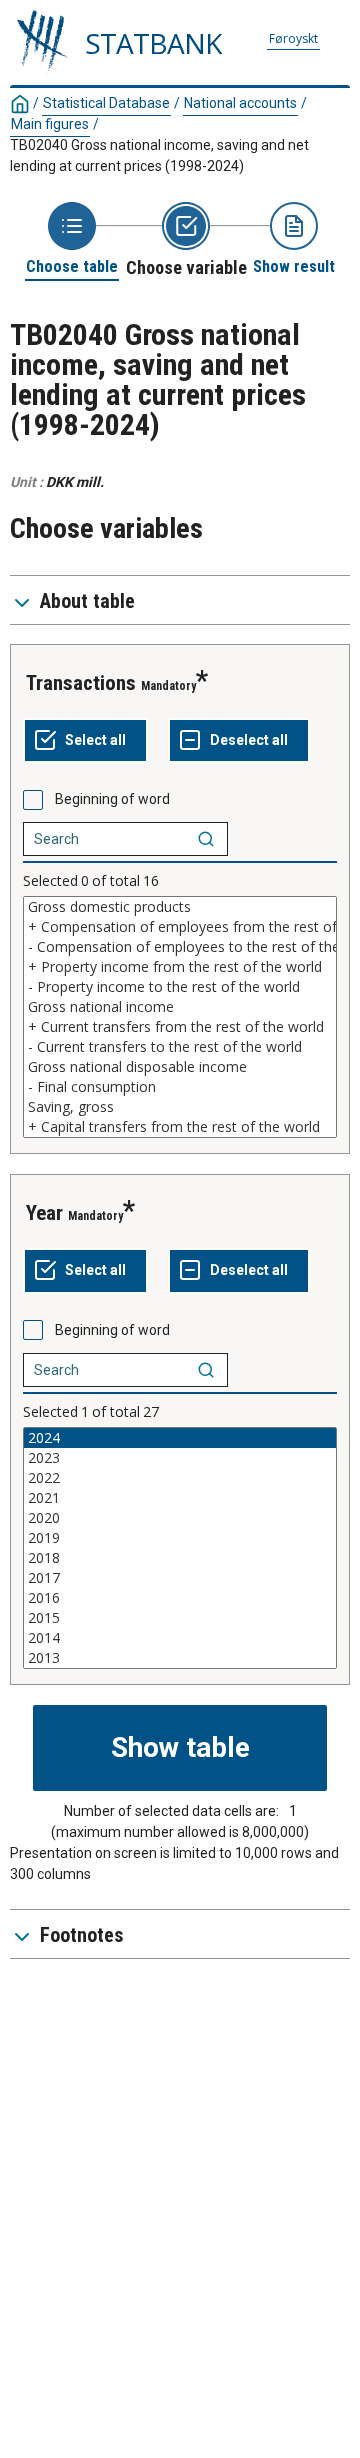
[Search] (206, 839)
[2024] (180, 1438)
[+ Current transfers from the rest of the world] (180, 1027)
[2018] (180, 1558)
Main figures (50, 124)
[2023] (180, 1458)
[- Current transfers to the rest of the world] (180, 1047)
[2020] (180, 1518)
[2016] (180, 1598)
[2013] (180, 1658)
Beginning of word (112, 799)
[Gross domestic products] (180, 907)
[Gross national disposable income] (180, 1067)
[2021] (180, 1498)
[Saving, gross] (180, 1107)
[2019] (180, 1538)
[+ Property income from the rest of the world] (180, 967)
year (44, 1213)
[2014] (180, 1638)
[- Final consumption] (180, 1087)
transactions (81, 683)
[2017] (180, 1578)
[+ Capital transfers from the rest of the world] (180, 1127)
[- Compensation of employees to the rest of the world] (180, 947)
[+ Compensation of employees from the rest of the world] (180, 927)
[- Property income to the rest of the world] (180, 987)
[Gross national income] (180, 1007)
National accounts (240, 103)
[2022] (180, 1478)
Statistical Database (106, 103)
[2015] (180, 1618)
